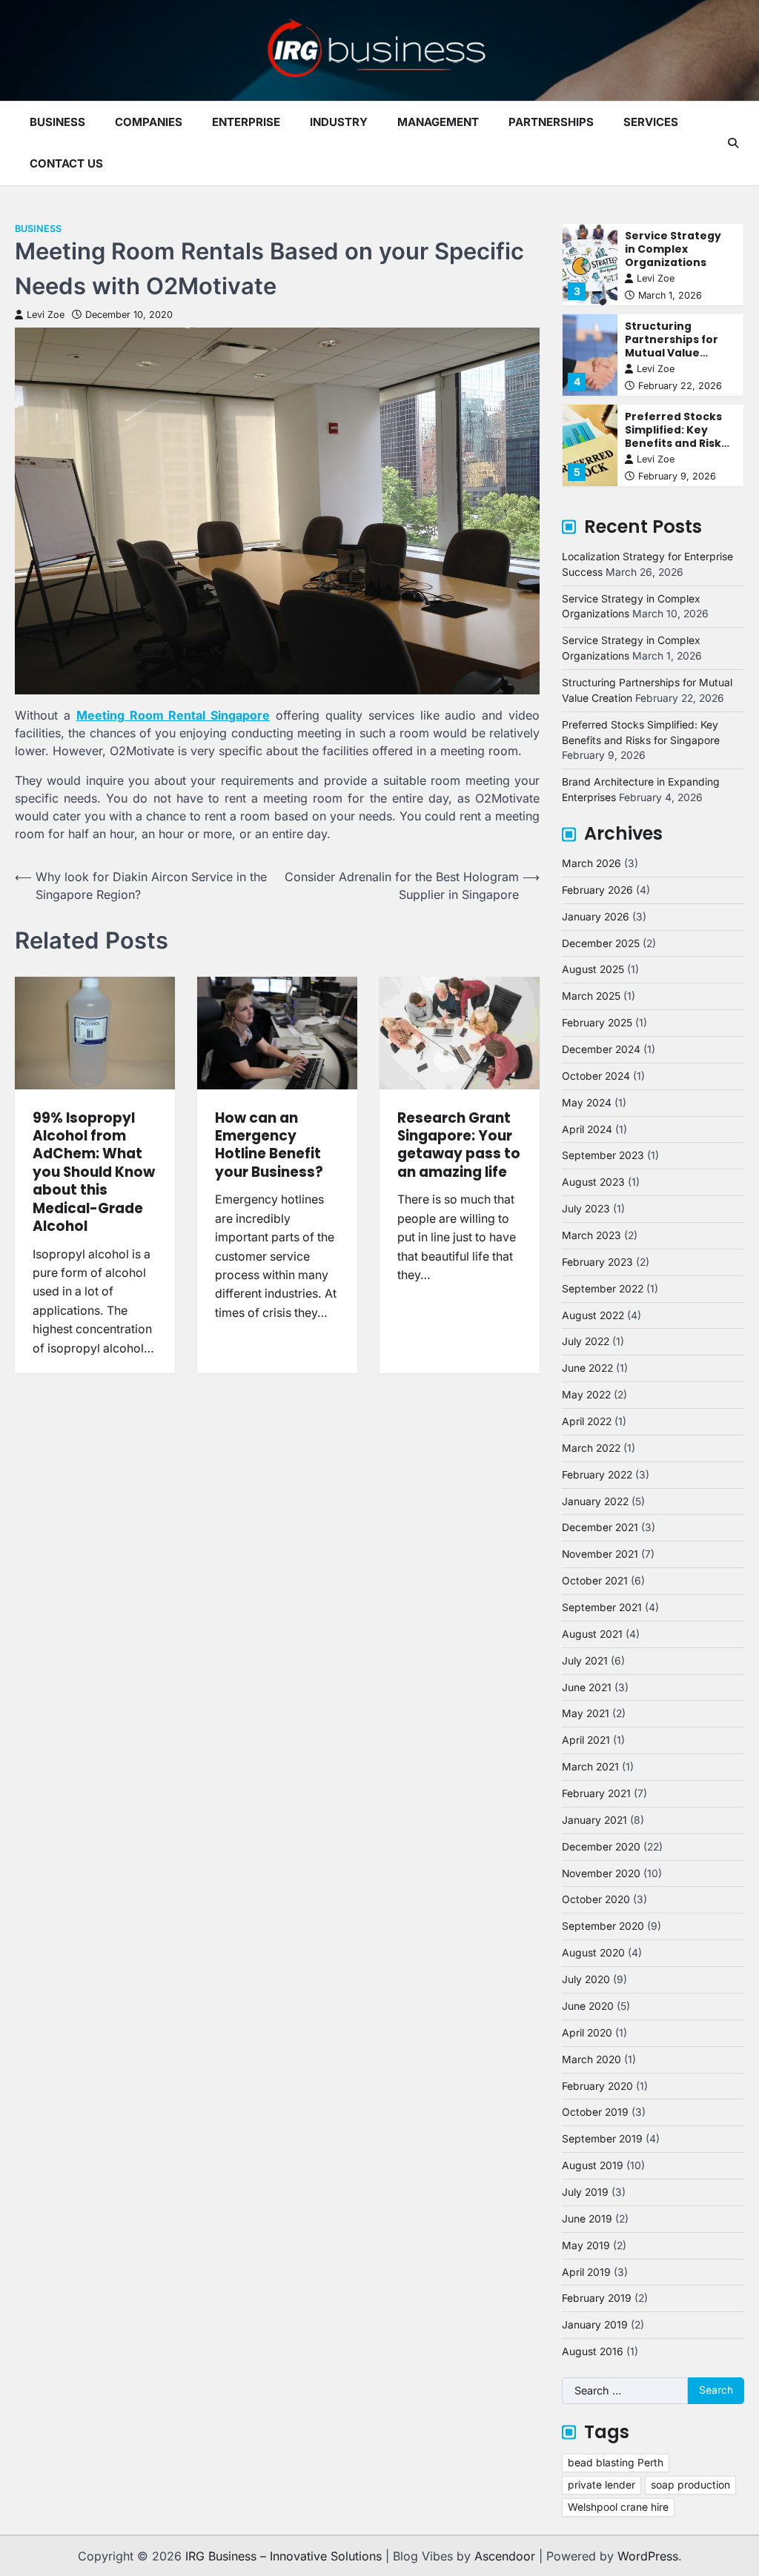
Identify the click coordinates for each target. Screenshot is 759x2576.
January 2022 (595, 1501)
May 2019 (586, 2245)
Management (438, 122)
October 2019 (595, 2112)
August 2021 (592, 1634)
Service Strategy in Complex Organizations (673, 249)
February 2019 (597, 2298)
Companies (149, 122)
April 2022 (587, 1421)
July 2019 (585, 2192)
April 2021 (586, 1740)
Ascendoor (505, 2556)
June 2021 (587, 1687)
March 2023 (591, 1235)
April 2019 (586, 2272)
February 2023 (597, 1262)
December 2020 (601, 1847)
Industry (339, 122)
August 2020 (593, 1953)
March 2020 (591, 2059)
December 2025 (601, 943)
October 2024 (596, 1076)
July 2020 (586, 1979)
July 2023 (586, 1209)
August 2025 (593, 969)
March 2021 (590, 1767)
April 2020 (587, 2033)
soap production (690, 2485)
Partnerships (551, 122)
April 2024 (587, 1129)
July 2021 (585, 1661)
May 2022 (586, 1395)
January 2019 (595, 2325)
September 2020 (603, 1926)
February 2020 (597, 2086)
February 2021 (596, 1793)
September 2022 (603, 1289)
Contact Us (66, 163)
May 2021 (586, 1713)
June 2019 (587, 2219)
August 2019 (593, 2165)
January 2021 (594, 1820)
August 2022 (593, 1315)
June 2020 (588, 2006)
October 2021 (595, 1581)
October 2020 (596, 1899)
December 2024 (601, 1049)
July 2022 (586, 1341)
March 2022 (591, 1448)
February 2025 (597, 1023)
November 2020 (601, 1873)
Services (651, 122)
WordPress (648, 2556)
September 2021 (602, 1607)
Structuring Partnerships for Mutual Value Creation (672, 346)
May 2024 (587, 1103)
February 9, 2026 (677, 476)
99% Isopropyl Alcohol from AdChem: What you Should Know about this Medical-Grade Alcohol (94, 1172)
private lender (601, 2485)
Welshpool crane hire (618, 2507)
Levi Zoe (46, 315)
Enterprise (246, 122)
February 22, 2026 (680, 386)
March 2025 (591, 996)
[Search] (733, 143)
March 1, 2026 (670, 295)
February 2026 (597, 890)
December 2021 (600, 1527)
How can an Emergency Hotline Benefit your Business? (269, 1145)
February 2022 (597, 1475)
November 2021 (600, 1554)
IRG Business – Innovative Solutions (284, 2556)
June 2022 (587, 1368)
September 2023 (603, 1155)
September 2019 (602, 2139)
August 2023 (593, 1182)
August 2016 (593, 2351)
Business (57, 122)
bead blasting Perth (616, 2463)
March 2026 (591, 863)
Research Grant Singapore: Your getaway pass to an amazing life (459, 1145)
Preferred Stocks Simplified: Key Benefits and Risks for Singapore (676, 436)
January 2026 (596, 917)
